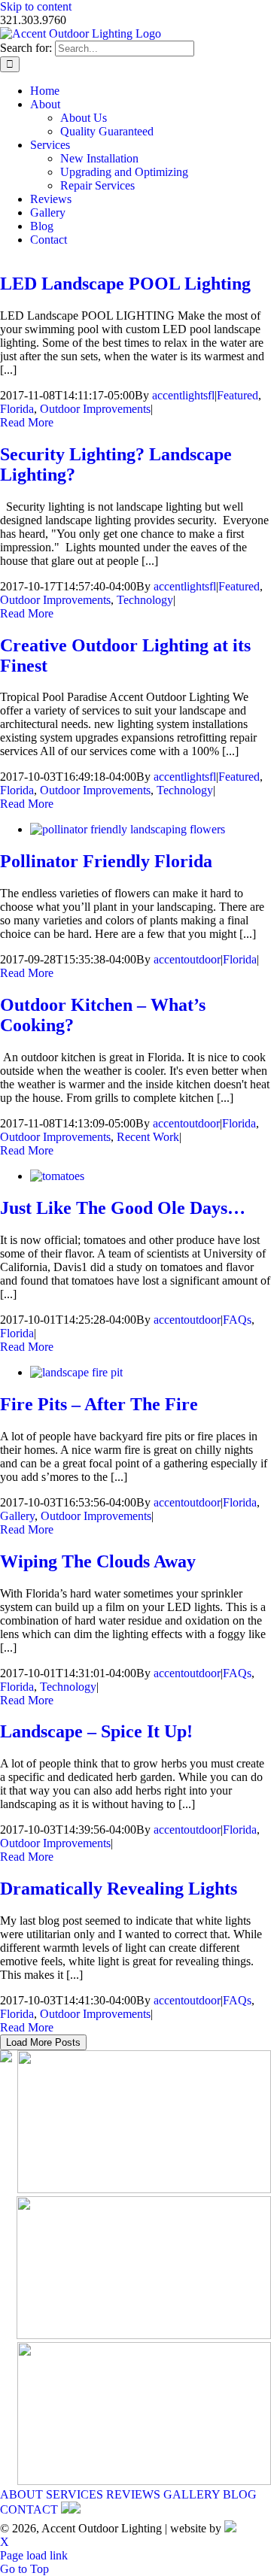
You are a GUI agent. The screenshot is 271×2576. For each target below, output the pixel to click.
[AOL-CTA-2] (144, 2335)
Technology (145, 600)
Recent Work (148, 1137)
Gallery (17, 1516)
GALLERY (192, 2494)
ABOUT (21, 2494)
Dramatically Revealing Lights (119, 1889)
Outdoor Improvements (95, 409)
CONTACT (29, 2509)
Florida (17, 409)
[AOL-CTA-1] (144, 2189)
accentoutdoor (187, 959)
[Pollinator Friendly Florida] (128, 829)
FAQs (237, 1320)
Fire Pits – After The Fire (99, 1404)
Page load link (34, 2555)
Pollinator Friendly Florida (106, 861)
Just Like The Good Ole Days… (123, 1208)
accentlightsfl (183, 395)
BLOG (240, 2494)
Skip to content (36, 6)
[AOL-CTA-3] (144, 2481)
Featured (238, 395)
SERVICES (75, 2494)
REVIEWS (133, 2494)
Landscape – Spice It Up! (96, 1731)
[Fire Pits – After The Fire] (76, 1372)
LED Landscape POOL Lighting (125, 284)
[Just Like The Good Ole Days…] (57, 1176)
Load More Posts (43, 2042)
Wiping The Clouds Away (98, 1561)
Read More (27, 422)
